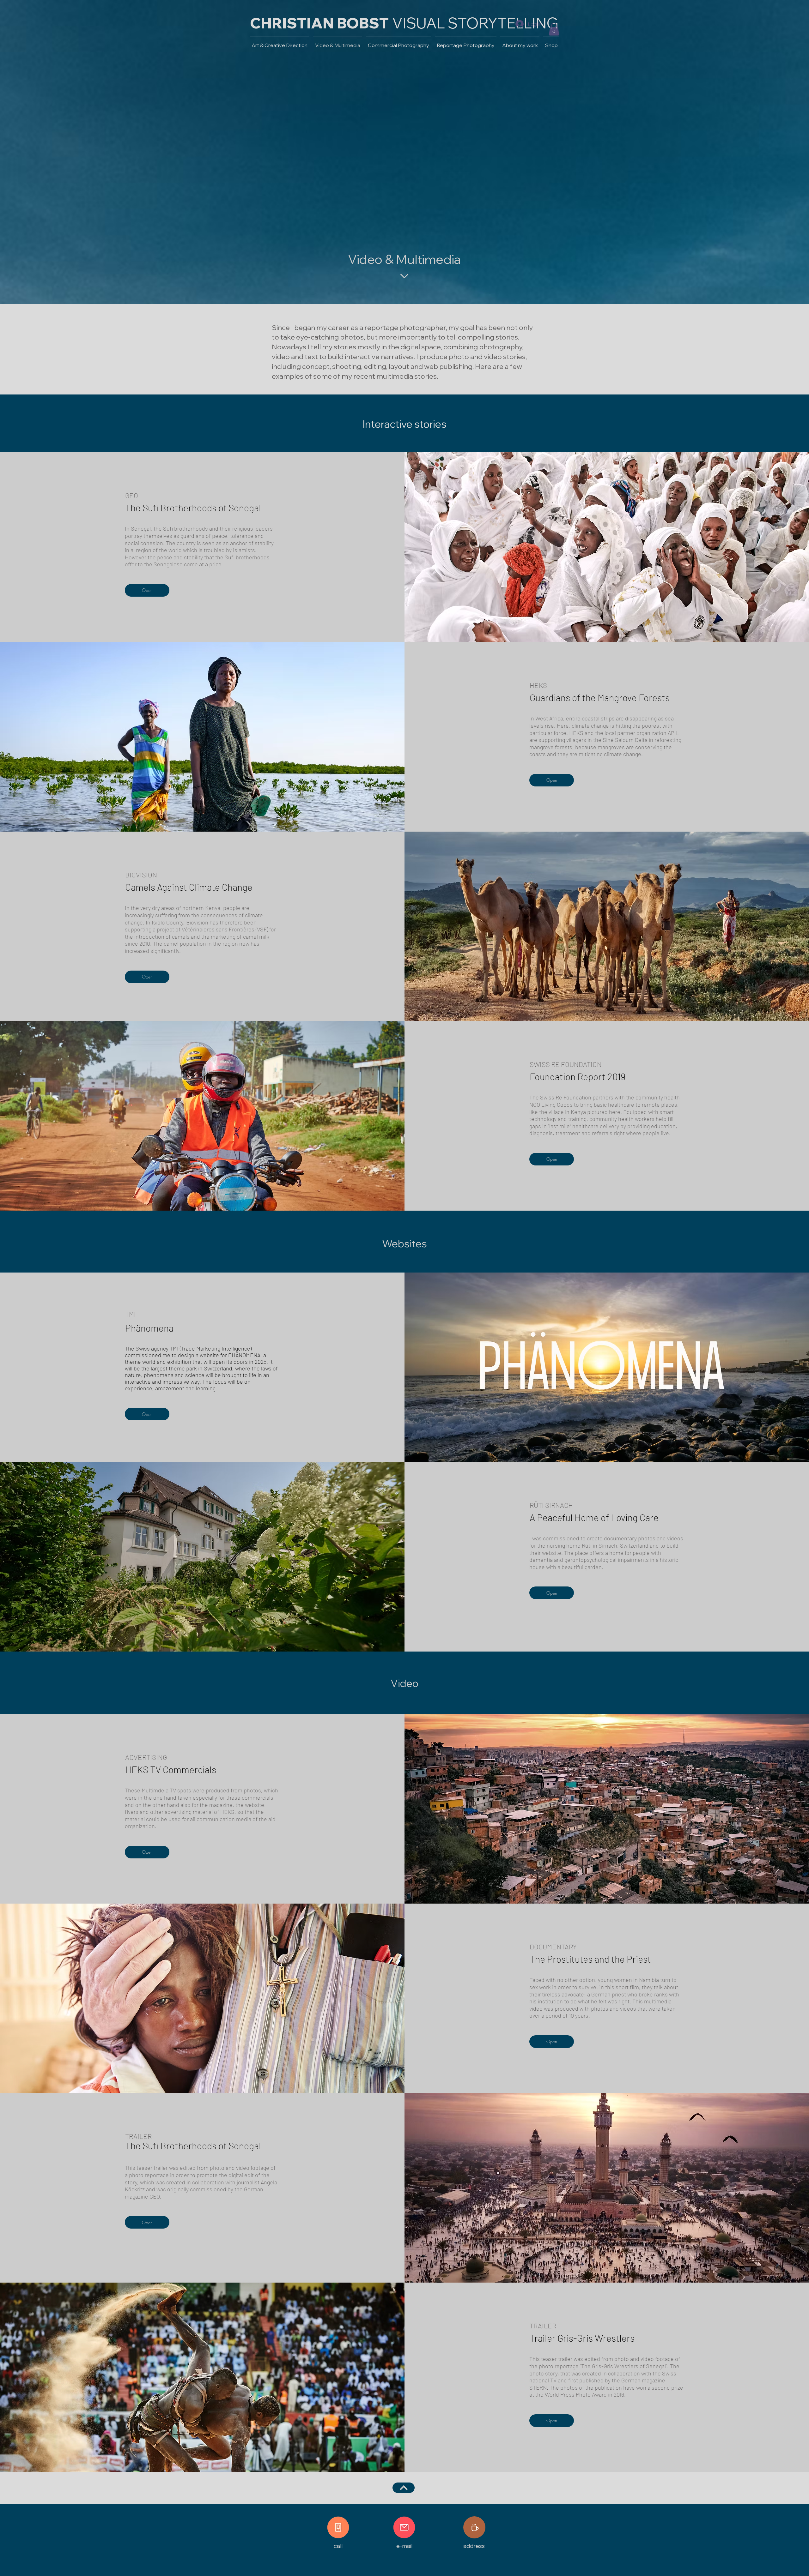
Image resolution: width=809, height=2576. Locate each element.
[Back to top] (404, 2488)
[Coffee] (474, 2527)
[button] (554, 29)
